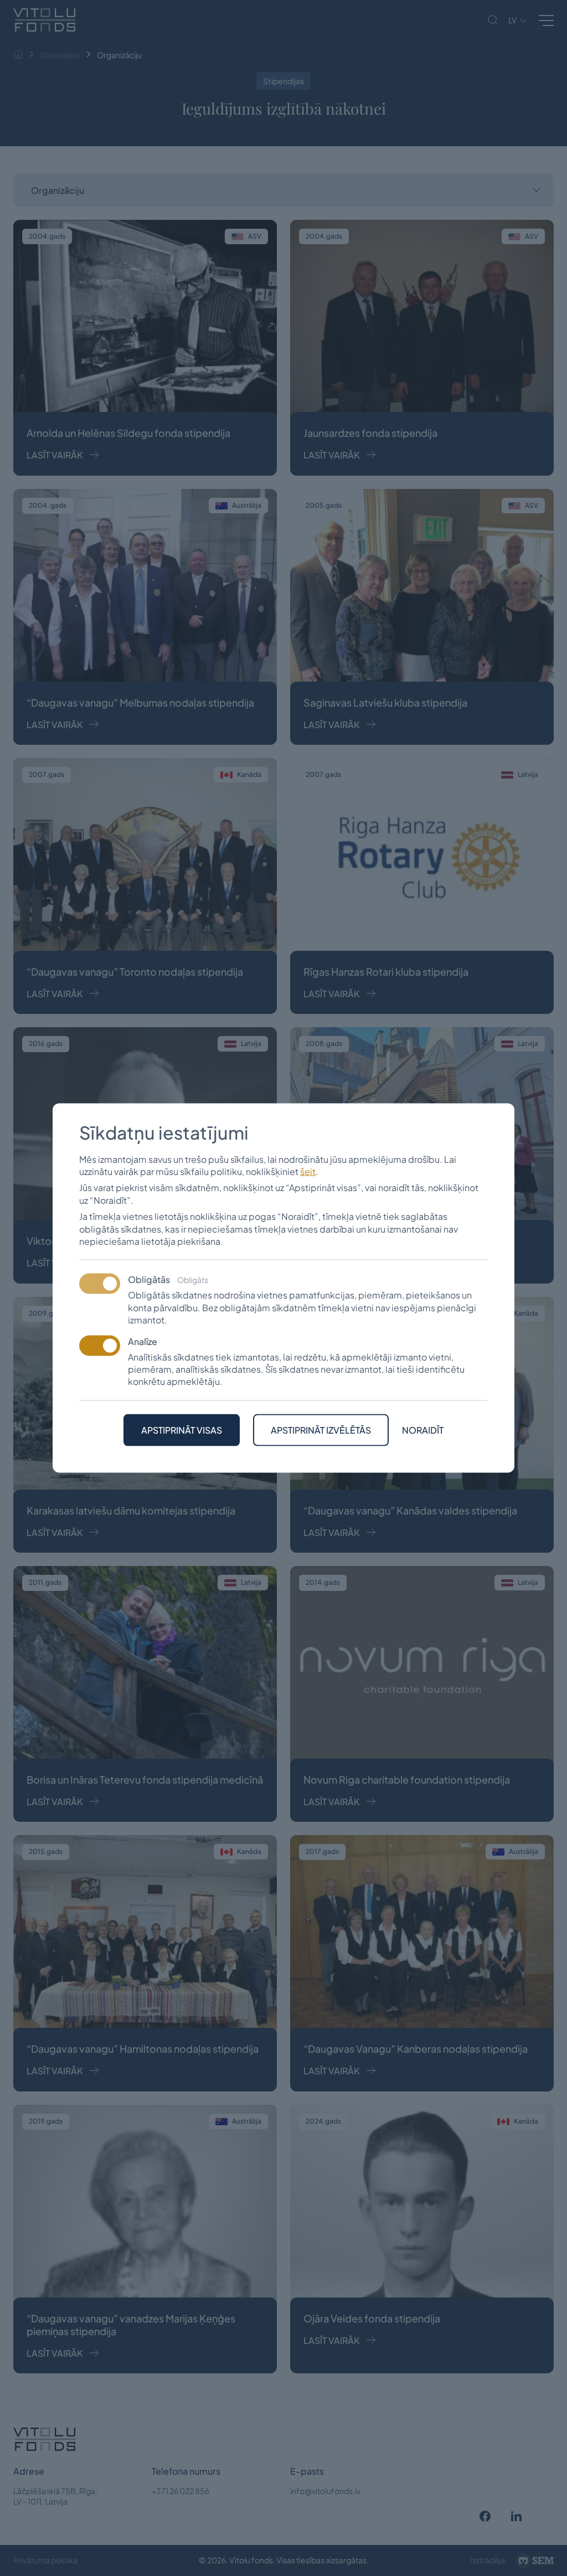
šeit (308, 1171)
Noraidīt (423, 1430)
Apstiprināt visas (182, 1429)
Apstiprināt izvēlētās (321, 1429)
